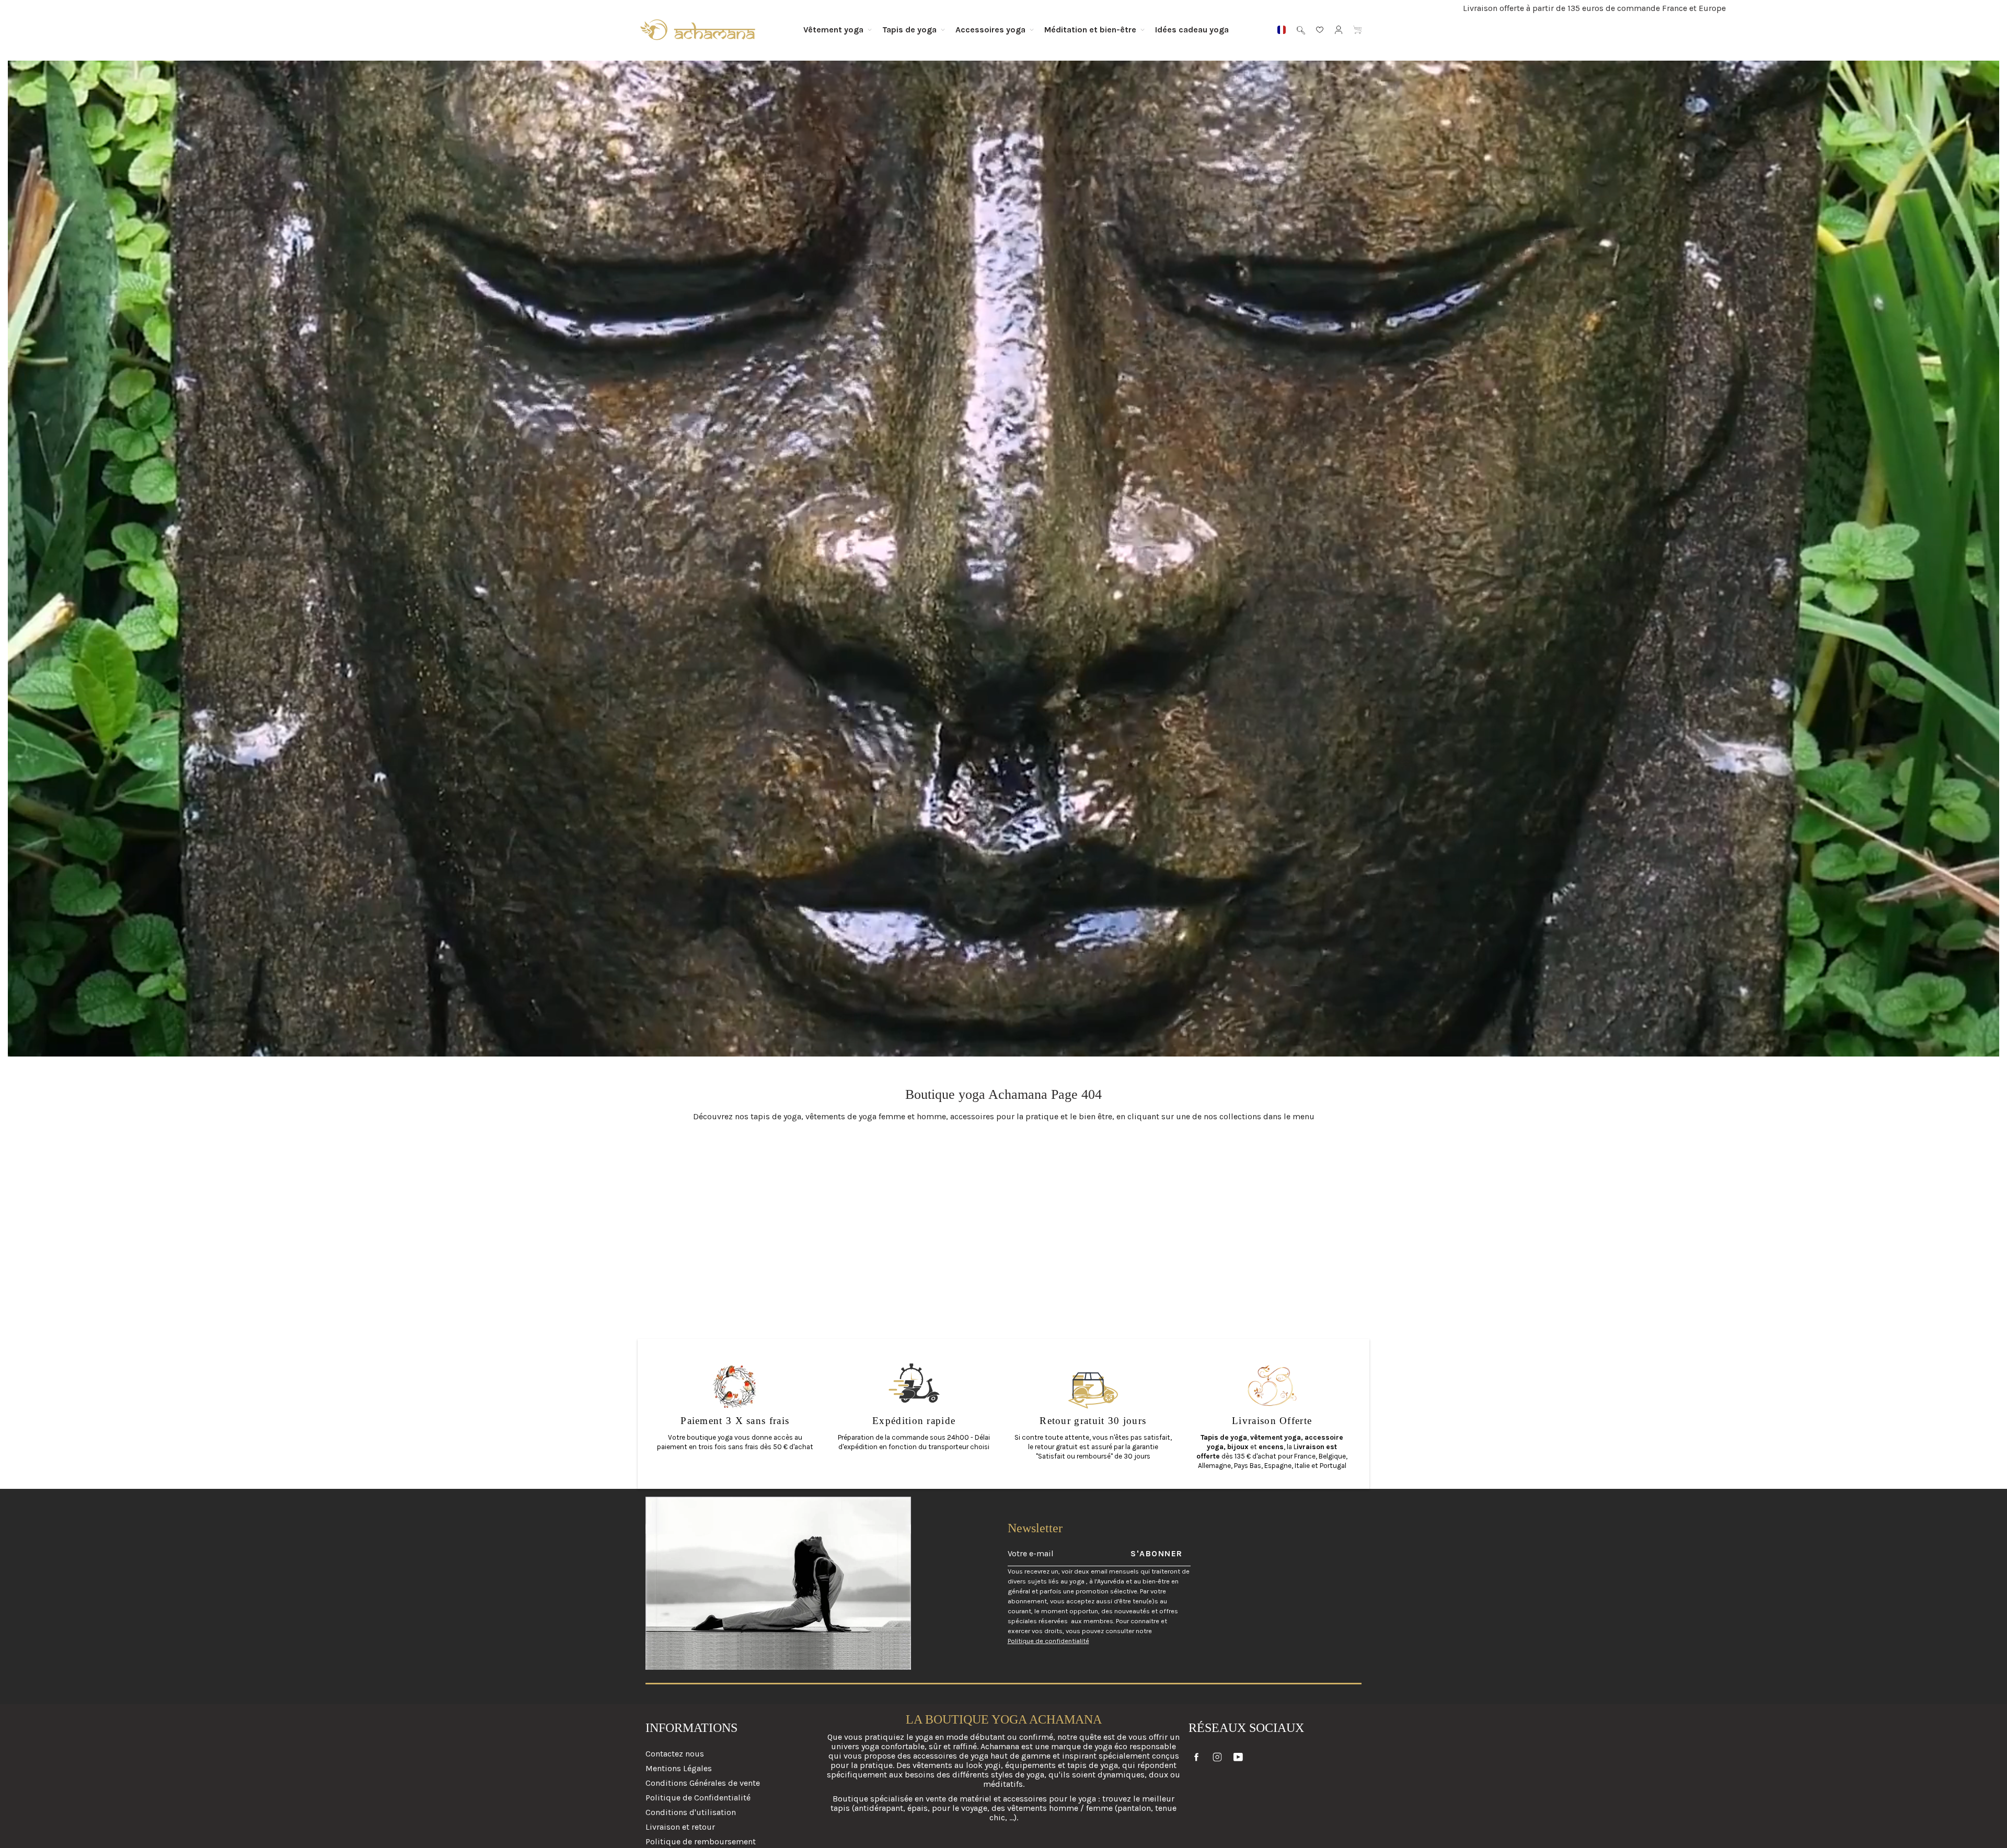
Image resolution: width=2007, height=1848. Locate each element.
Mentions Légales (679, 1768)
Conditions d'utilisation (691, 1812)
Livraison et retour (680, 1827)
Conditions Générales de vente (703, 1783)
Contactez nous (675, 1754)
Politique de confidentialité (1048, 1641)
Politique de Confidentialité (698, 1798)
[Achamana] (698, 30)
